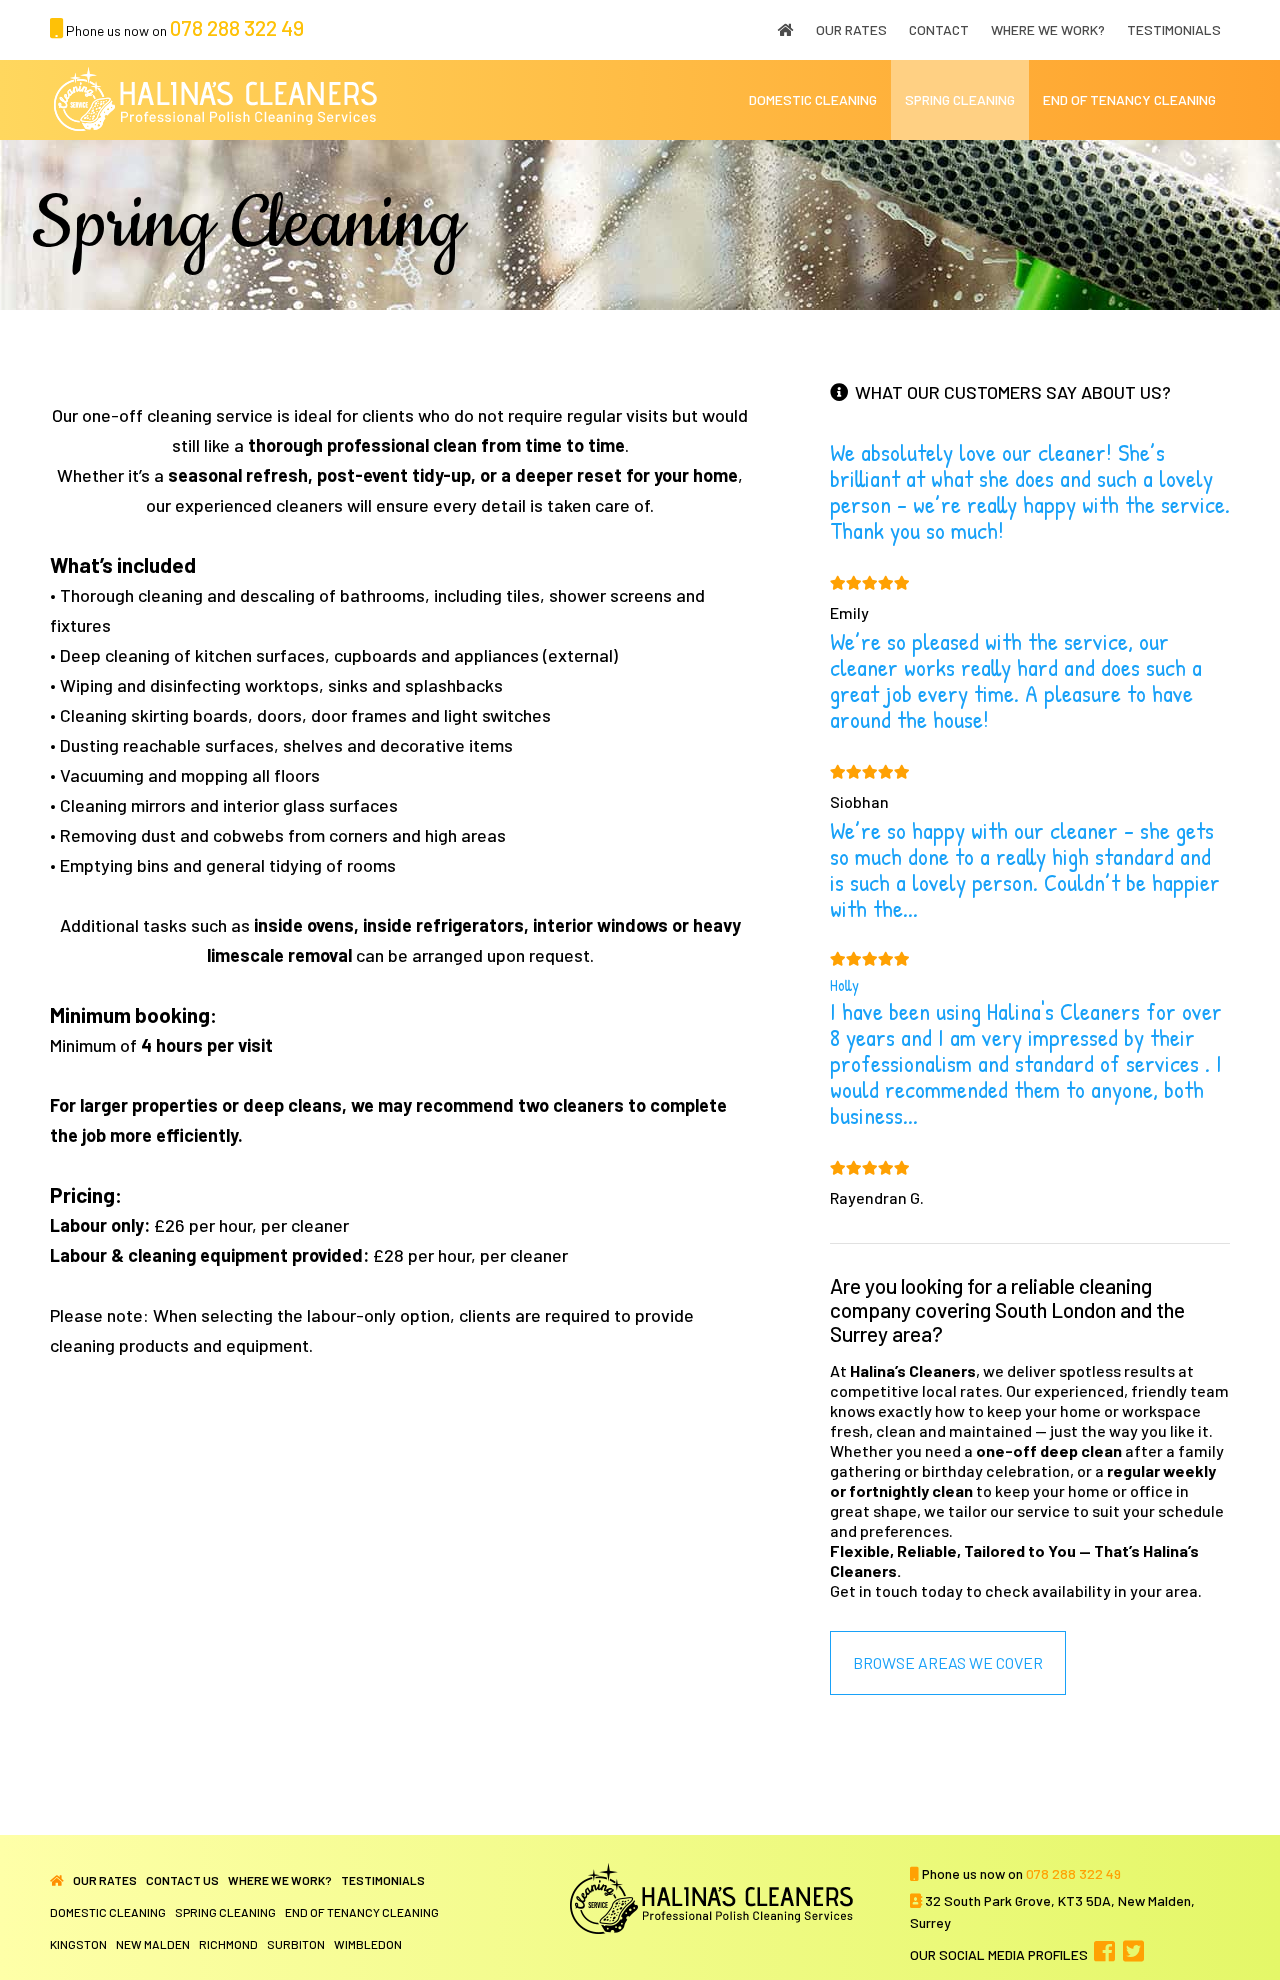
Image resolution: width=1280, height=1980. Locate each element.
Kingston (78, 1944)
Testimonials (383, 1880)
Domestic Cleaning (108, 1912)
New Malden (153, 1944)
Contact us (182, 1880)
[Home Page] (57, 1880)
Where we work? (280, 1880)
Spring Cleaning (225, 1912)
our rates (105, 1880)
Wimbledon (368, 1944)
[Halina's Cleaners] (217, 100)
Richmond (228, 1944)
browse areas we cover (948, 1662)
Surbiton (296, 1944)
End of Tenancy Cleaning (362, 1912)
